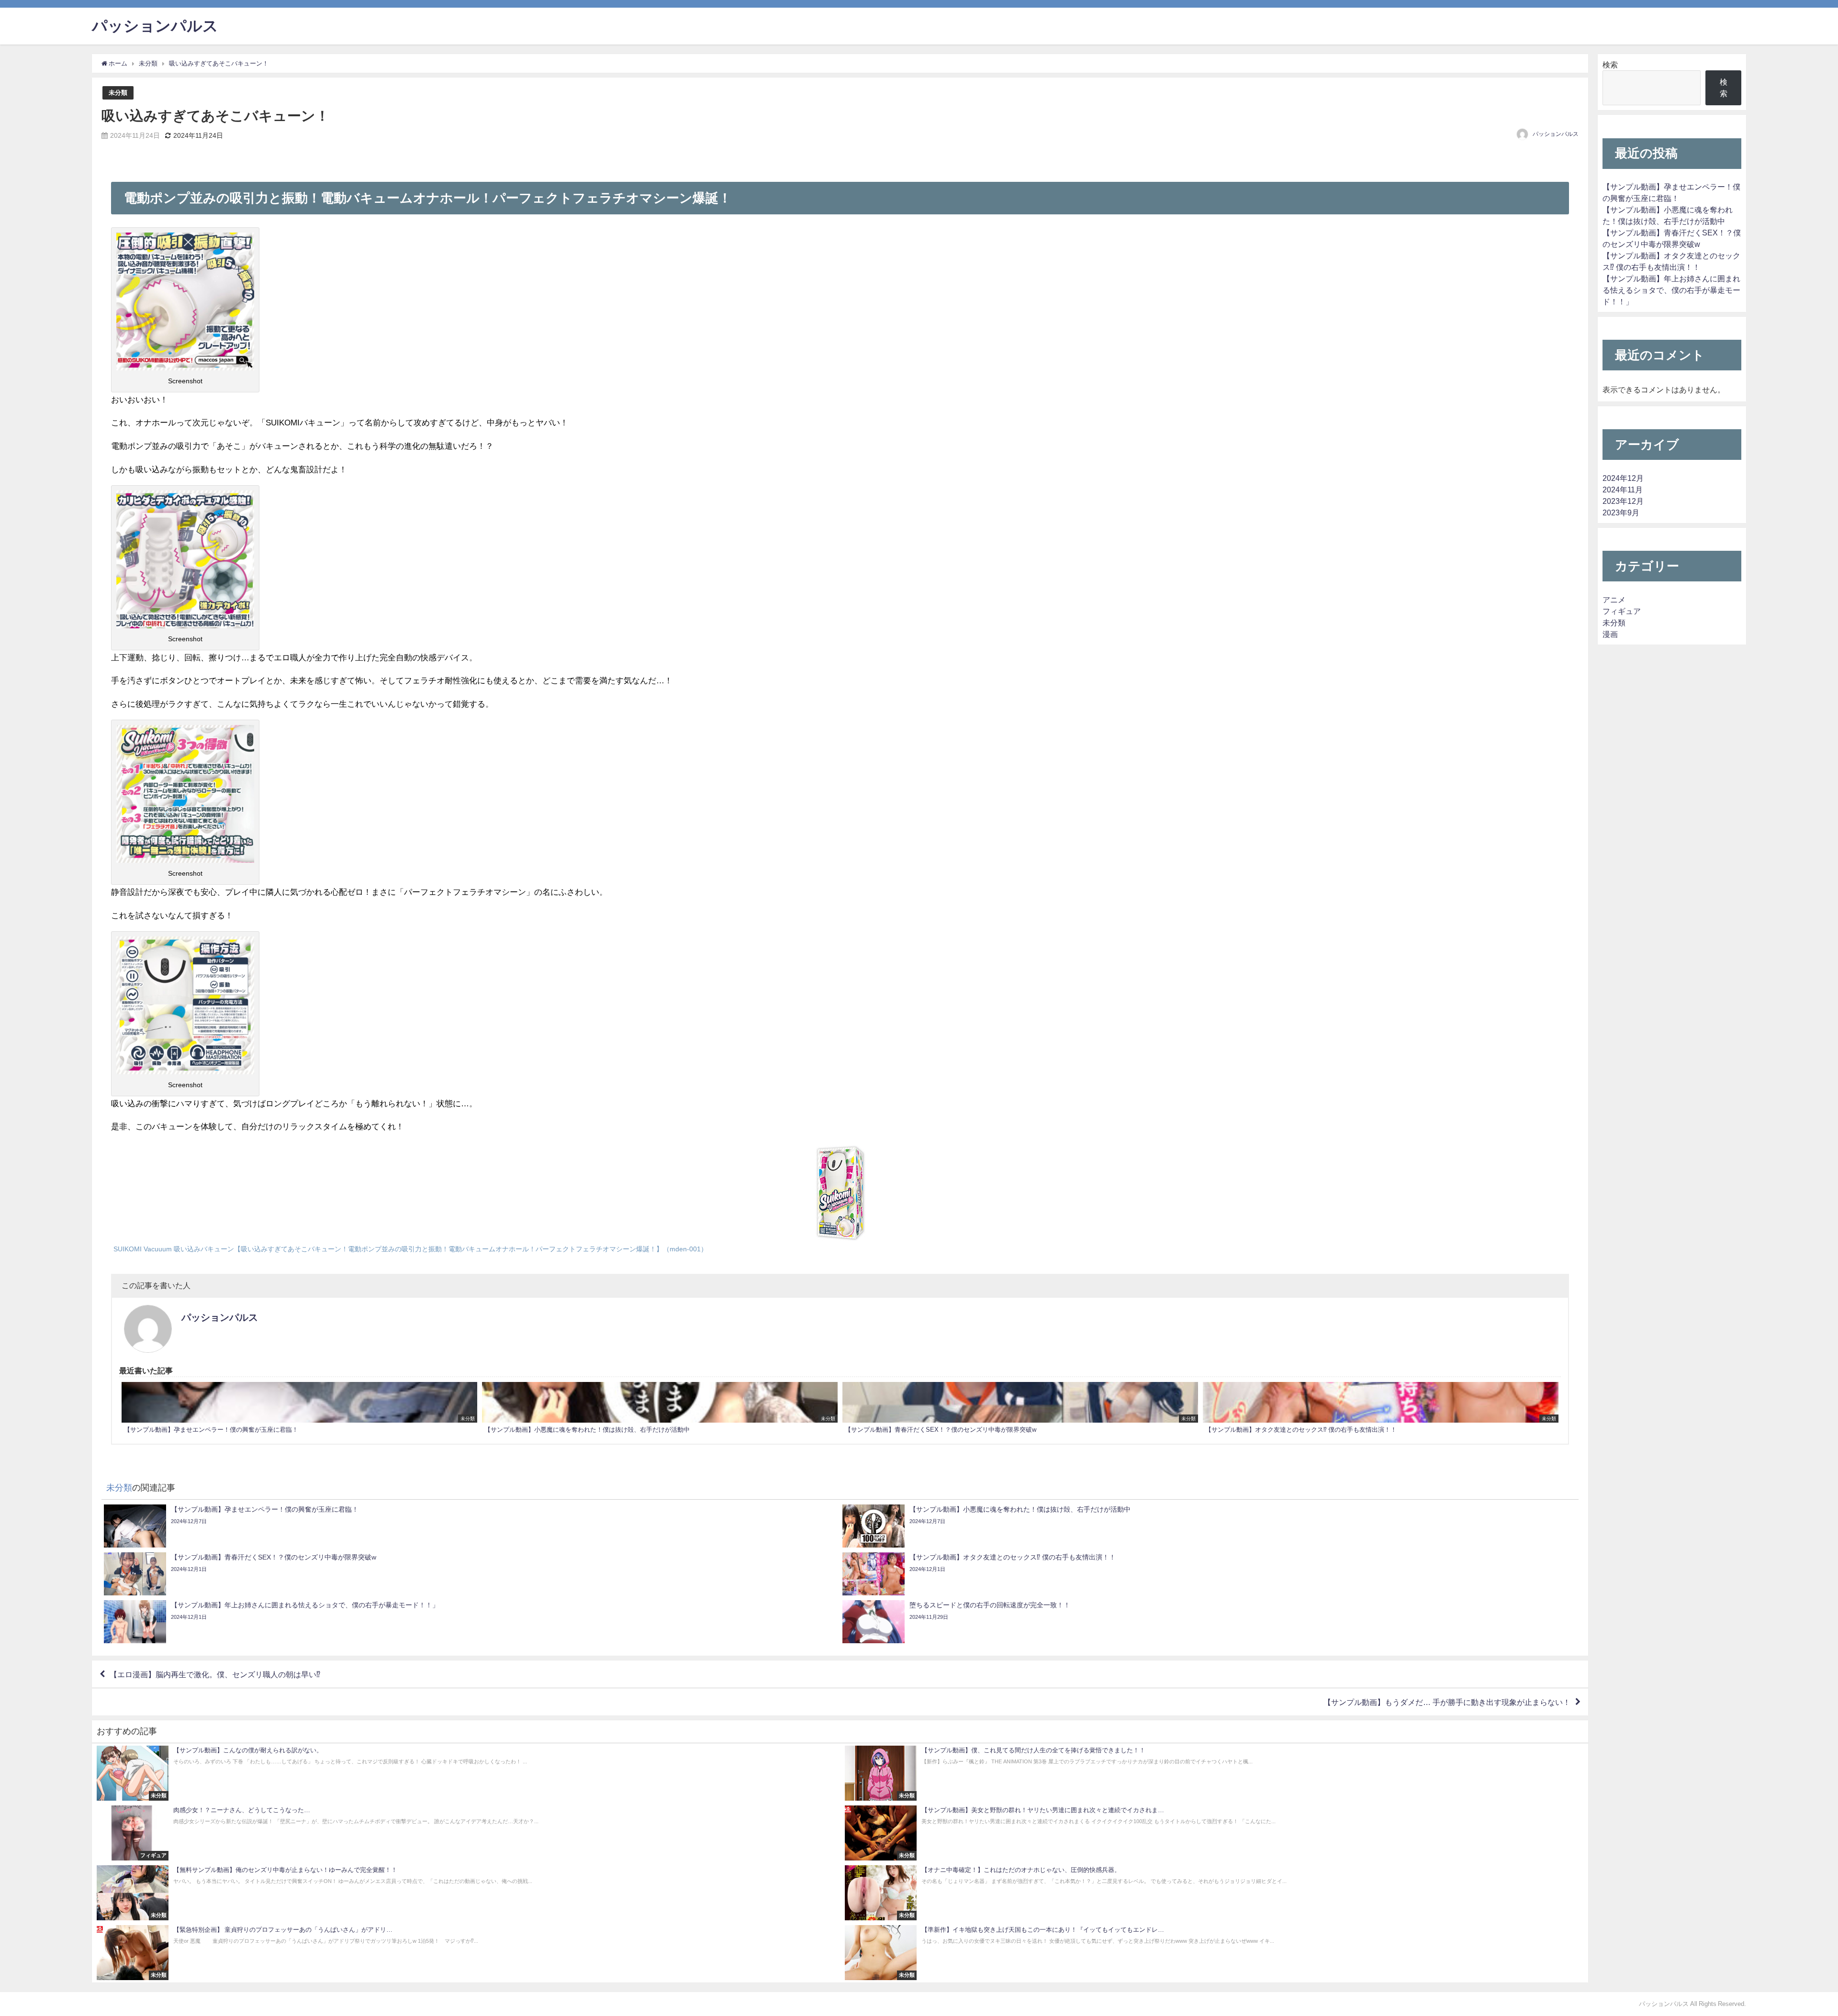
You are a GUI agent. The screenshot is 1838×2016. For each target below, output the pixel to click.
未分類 (118, 93)
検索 (1610, 65)
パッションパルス (1556, 134)
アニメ (1614, 600)
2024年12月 (1623, 478)
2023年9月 (1621, 512)
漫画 (1610, 634)
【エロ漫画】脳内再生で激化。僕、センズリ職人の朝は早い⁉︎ (215, 1674)
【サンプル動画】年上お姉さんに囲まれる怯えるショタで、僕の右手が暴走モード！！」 (1671, 290)
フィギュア (1622, 611)
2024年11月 (1623, 490)
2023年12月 (1623, 501)
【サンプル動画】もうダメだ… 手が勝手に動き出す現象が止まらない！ (1447, 1702)
